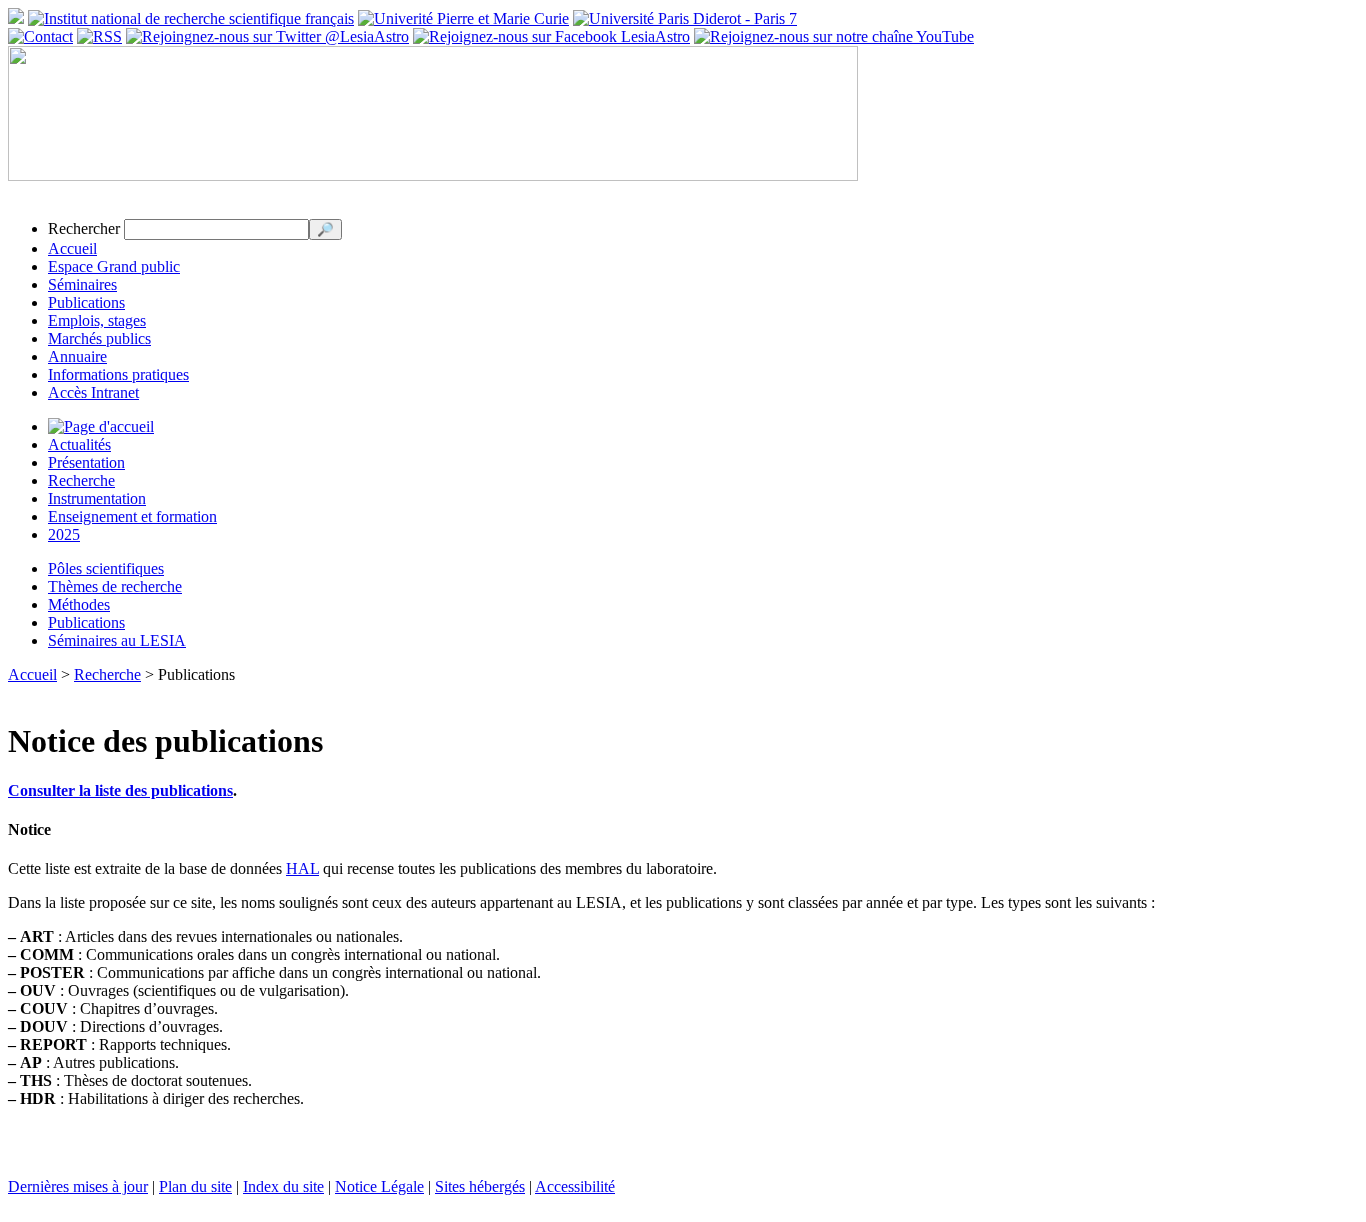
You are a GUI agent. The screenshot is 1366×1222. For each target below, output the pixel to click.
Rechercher (84, 228)
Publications (86, 302)
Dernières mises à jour (78, 1186)
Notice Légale (379, 1186)
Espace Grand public (114, 266)
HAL (302, 868)
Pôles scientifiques (106, 568)
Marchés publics (99, 338)
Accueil (72, 248)
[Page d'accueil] (101, 426)
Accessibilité (575, 1186)
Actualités (79, 444)
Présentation (86, 462)
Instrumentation (97, 498)
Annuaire (77, 356)
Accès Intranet (93, 392)
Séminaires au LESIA (117, 640)
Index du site (283, 1186)
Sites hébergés (480, 1186)
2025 (64, 534)
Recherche (81, 480)
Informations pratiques (118, 374)
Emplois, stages (97, 320)
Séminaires (82, 284)
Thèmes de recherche (115, 586)
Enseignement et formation (132, 516)
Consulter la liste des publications (120, 790)
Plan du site (195, 1186)
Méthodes (79, 604)
